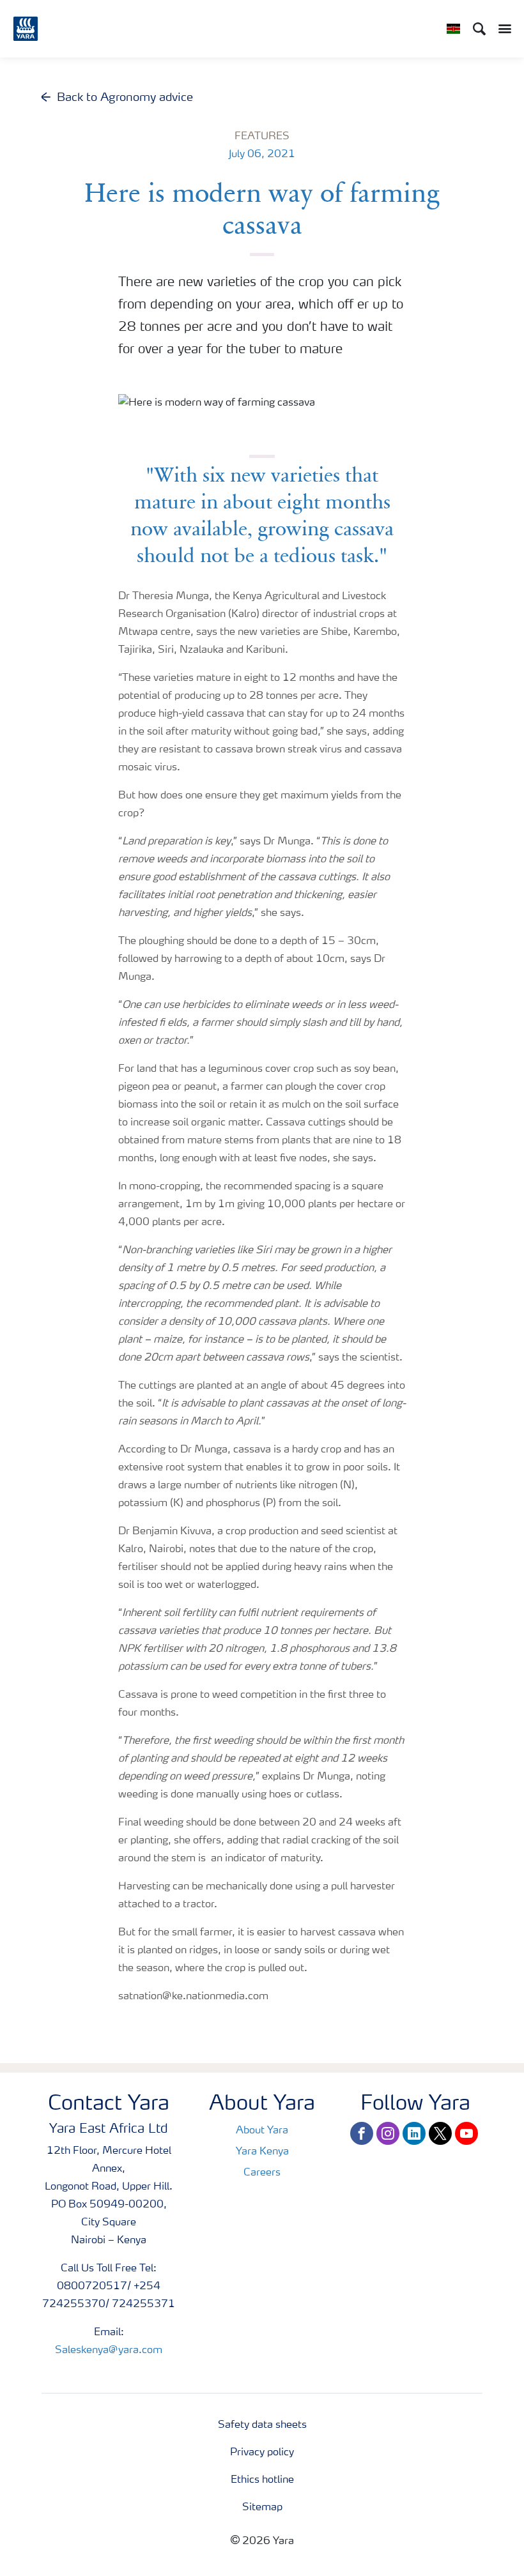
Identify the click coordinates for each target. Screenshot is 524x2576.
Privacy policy (262, 2453)
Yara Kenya (262, 2152)
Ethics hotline (262, 2480)
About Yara (262, 2131)
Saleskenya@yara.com (109, 2351)
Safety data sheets (262, 2425)
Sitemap (262, 2508)
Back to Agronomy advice (125, 98)
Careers (262, 2173)
